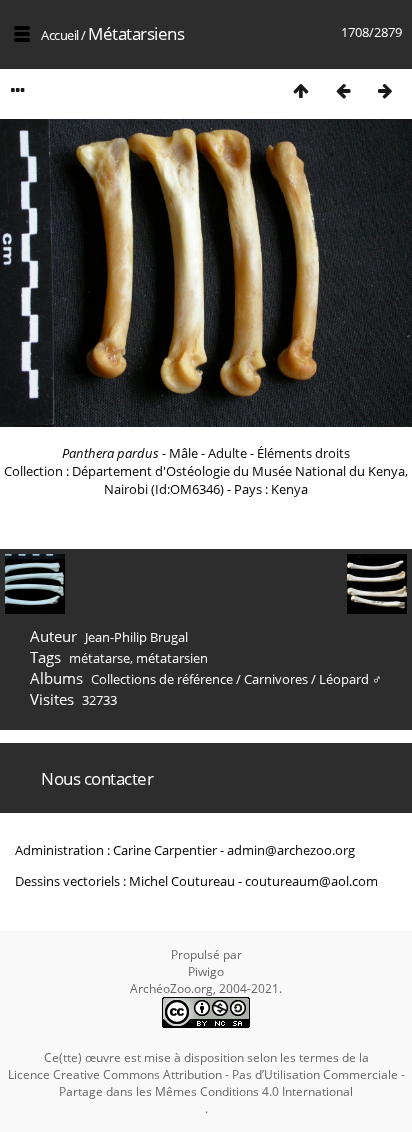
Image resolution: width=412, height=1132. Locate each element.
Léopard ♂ (350, 679)
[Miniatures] (301, 90)
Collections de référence (162, 679)
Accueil (60, 35)
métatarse (99, 658)
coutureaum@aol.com (311, 881)
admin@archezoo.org (291, 850)
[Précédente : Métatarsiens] (343, 90)
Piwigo (206, 971)
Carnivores (276, 679)
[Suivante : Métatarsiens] (385, 90)
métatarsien (172, 658)
